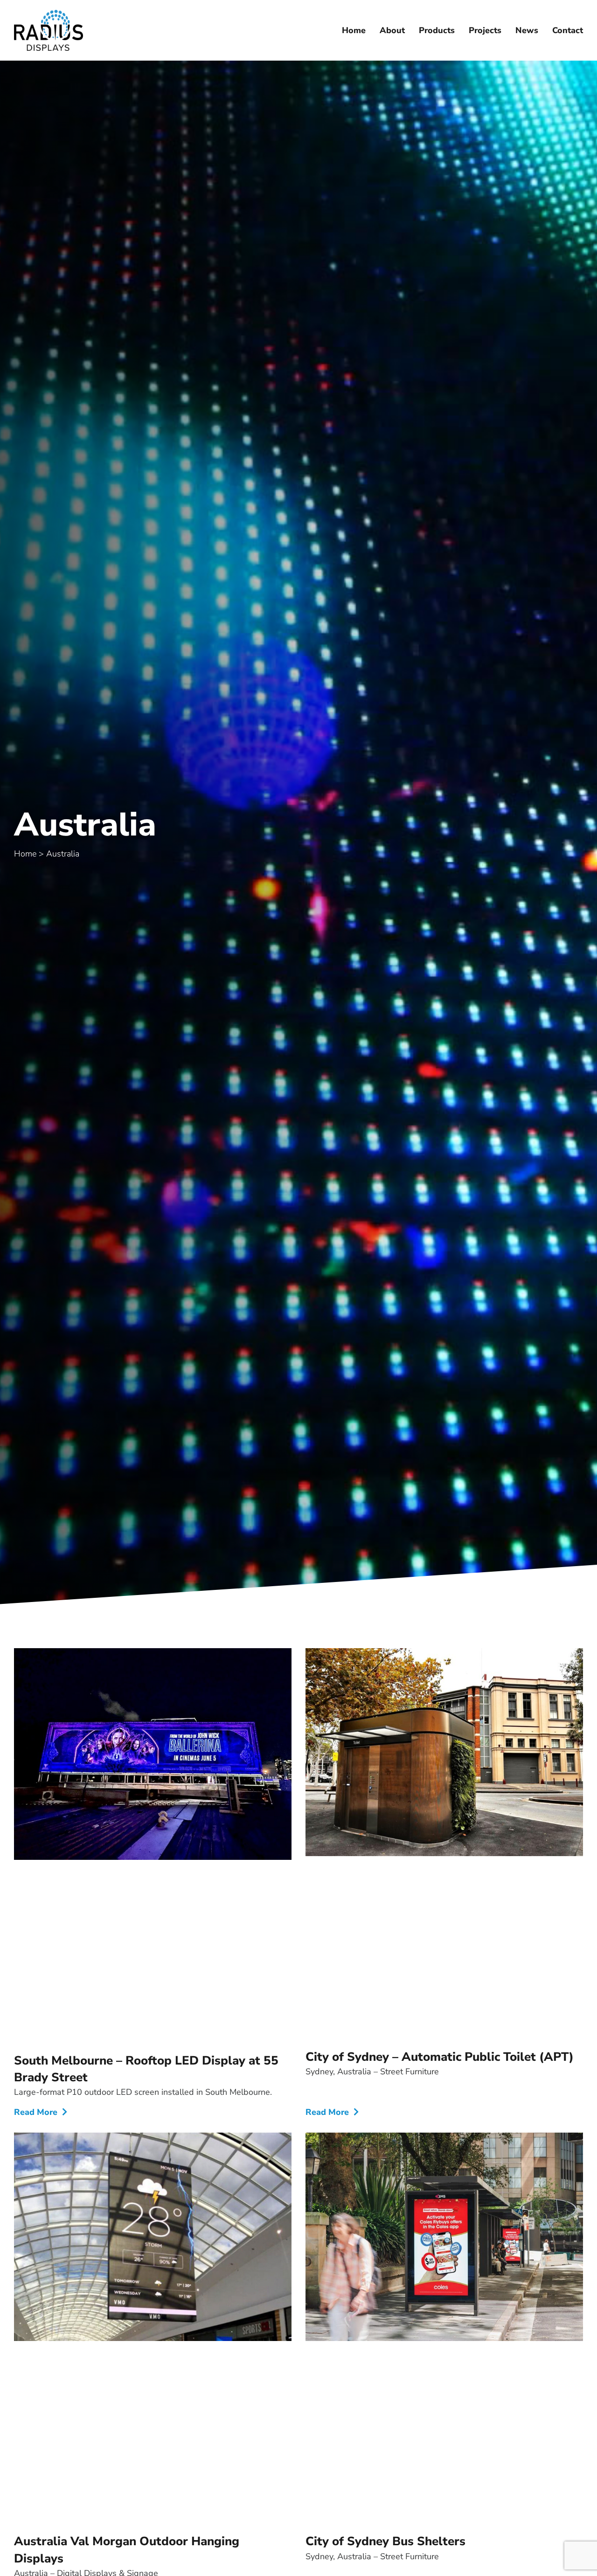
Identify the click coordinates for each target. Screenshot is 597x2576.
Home (354, 30)
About (392, 30)
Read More (37, 2112)
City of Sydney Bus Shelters (385, 2541)
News (527, 30)
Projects (485, 30)
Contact (568, 30)
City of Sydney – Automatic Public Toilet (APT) (440, 2057)
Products (437, 30)
